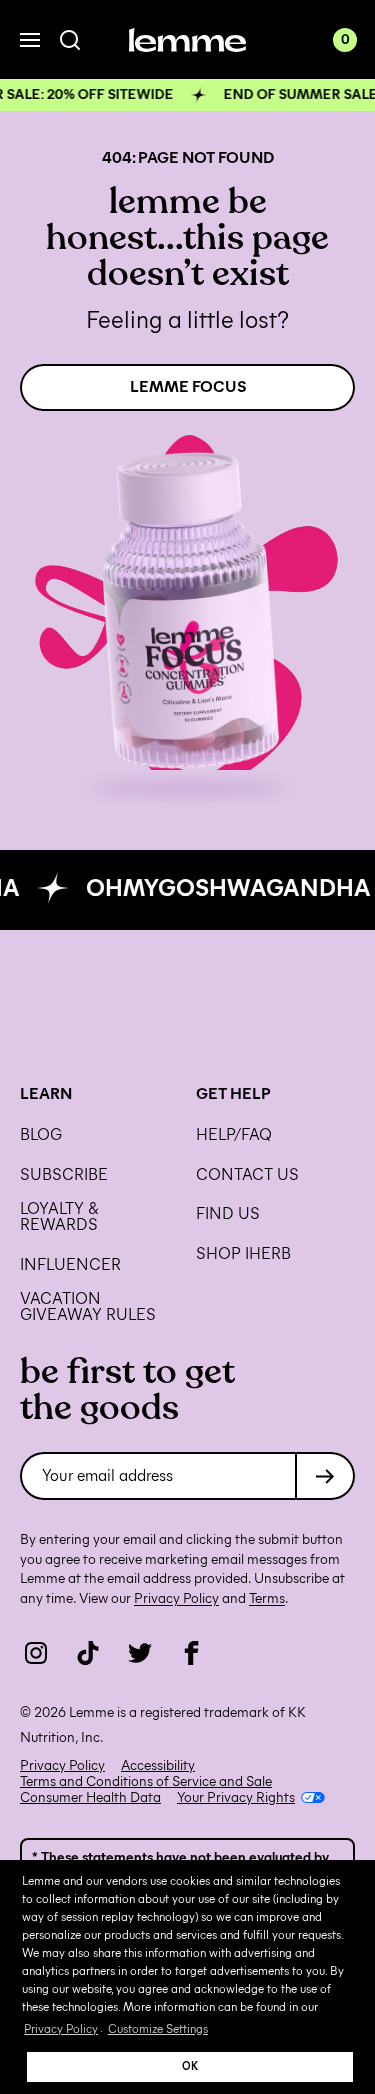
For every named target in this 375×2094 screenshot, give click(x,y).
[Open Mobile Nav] (30, 40)
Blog (41, 1135)
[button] (187, 95)
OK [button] (190, 2066)
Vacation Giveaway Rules (88, 1307)
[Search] (70, 40)
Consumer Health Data (90, 1798)
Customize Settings (158, 2028)
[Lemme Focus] (187, 614)
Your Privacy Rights (236, 1798)
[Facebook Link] (192, 1653)
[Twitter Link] (140, 1653)
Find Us (228, 1214)
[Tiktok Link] (88, 1653)
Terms (267, 1598)
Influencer (70, 1265)
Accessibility (158, 1766)
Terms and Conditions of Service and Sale (146, 1782)
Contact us (247, 1175)
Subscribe (64, 1175)
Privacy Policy (61, 2028)
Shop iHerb (243, 1254)
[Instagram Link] (36, 1653)
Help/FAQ (234, 1135)
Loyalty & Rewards (59, 1217)
